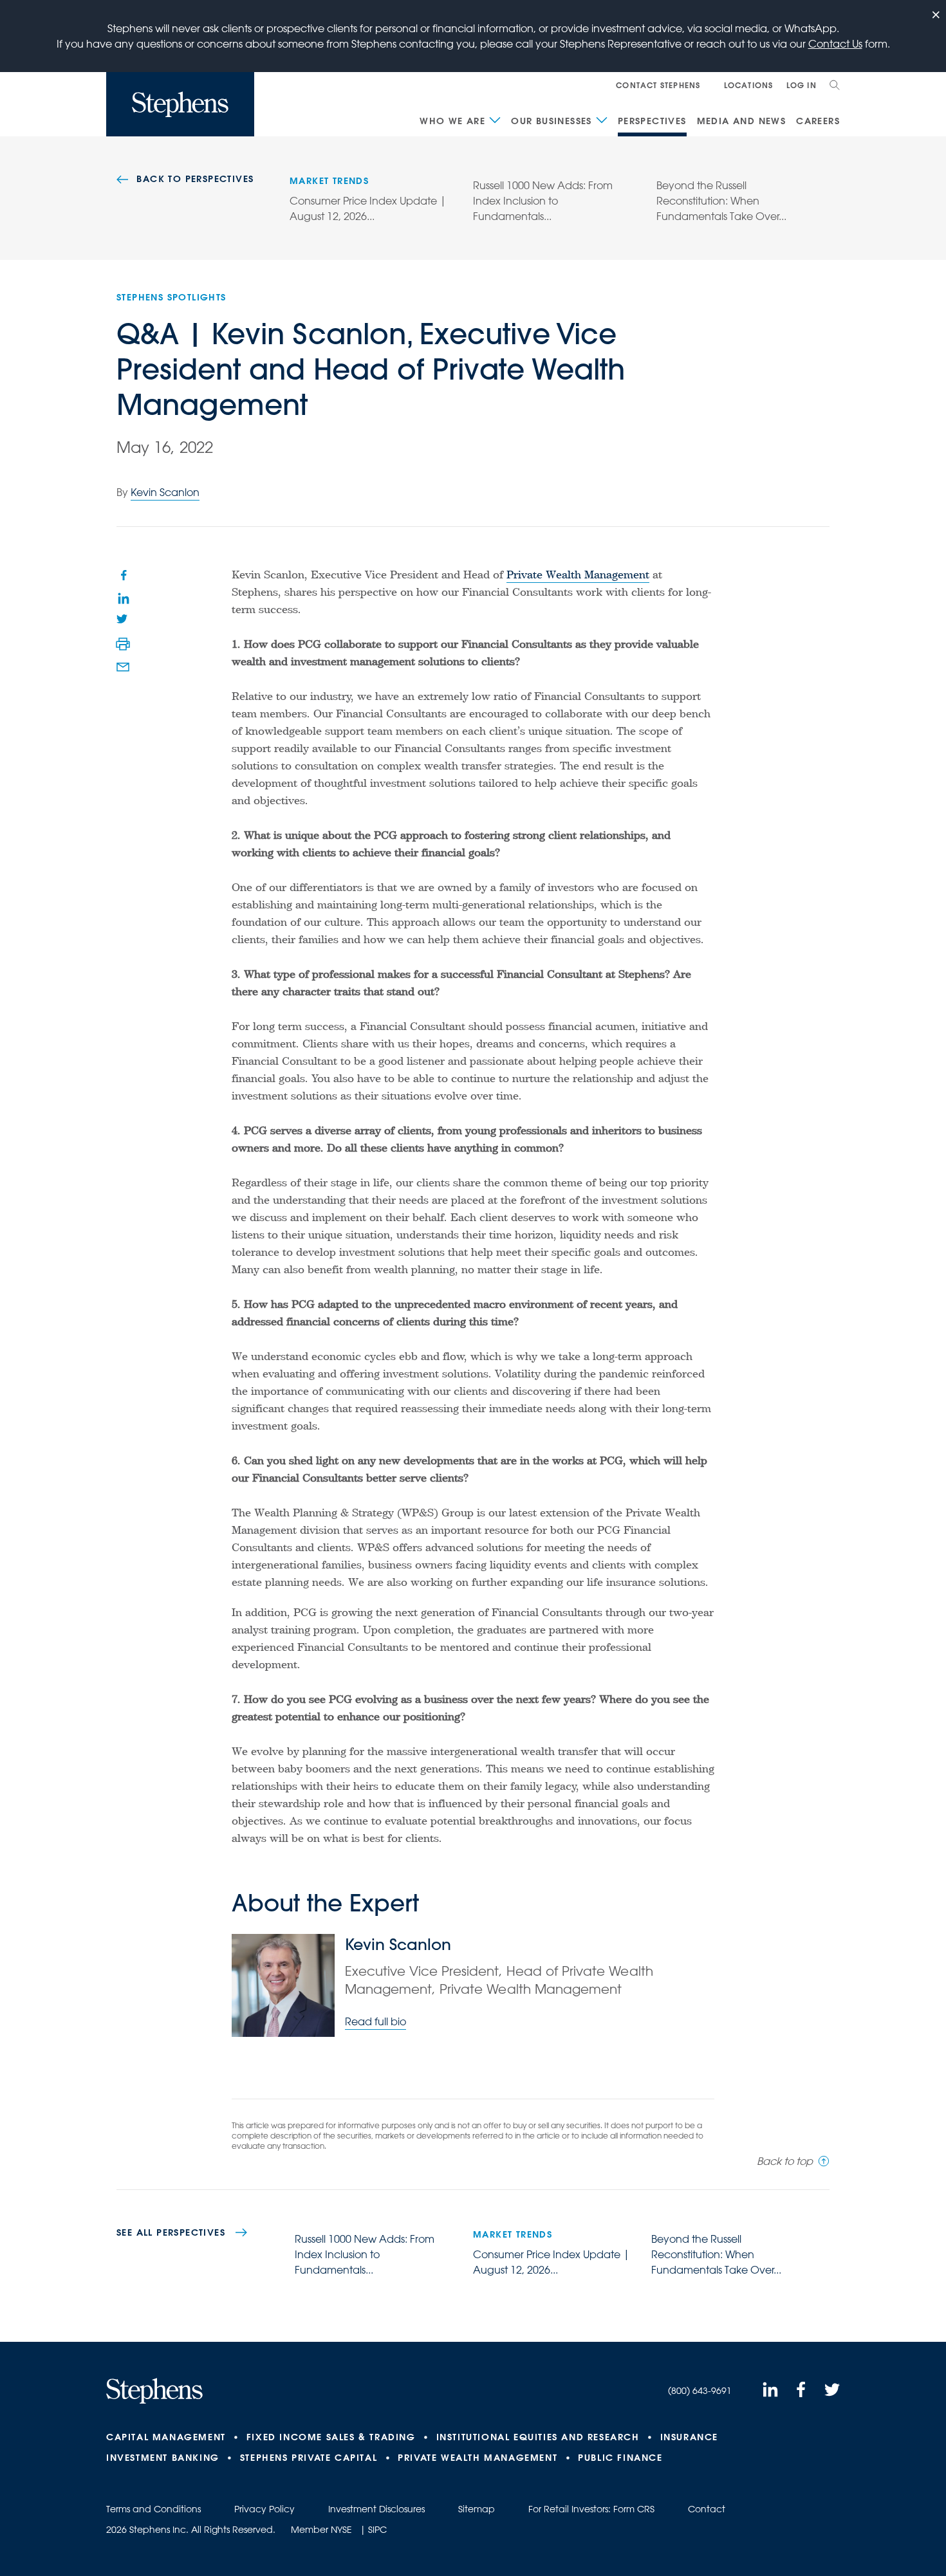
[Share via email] (123, 667)
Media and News (742, 121)
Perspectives (652, 121)
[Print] (123, 644)
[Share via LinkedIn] (123, 598)
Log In (802, 85)
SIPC (377, 2530)
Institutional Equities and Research (538, 2437)
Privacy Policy (264, 2509)
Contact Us (835, 44)
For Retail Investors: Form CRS (591, 2509)
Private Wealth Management (578, 576)
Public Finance (620, 2458)
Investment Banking (163, 2458)
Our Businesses (552, 121)
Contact (707, 2509)
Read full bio (376, 2021)
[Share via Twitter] (123, 621)
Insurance (689, 2437)
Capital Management (166, 2437)
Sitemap (477, 2509)
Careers (818, 121)
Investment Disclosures (376, 2509)
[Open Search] (835, 85)
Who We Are (452, 121)
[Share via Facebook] (123, 575)
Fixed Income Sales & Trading (331, 2437)
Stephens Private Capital (309, 2458)
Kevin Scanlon (165, 492)
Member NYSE (321, 2530)
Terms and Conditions (153, 2509)
